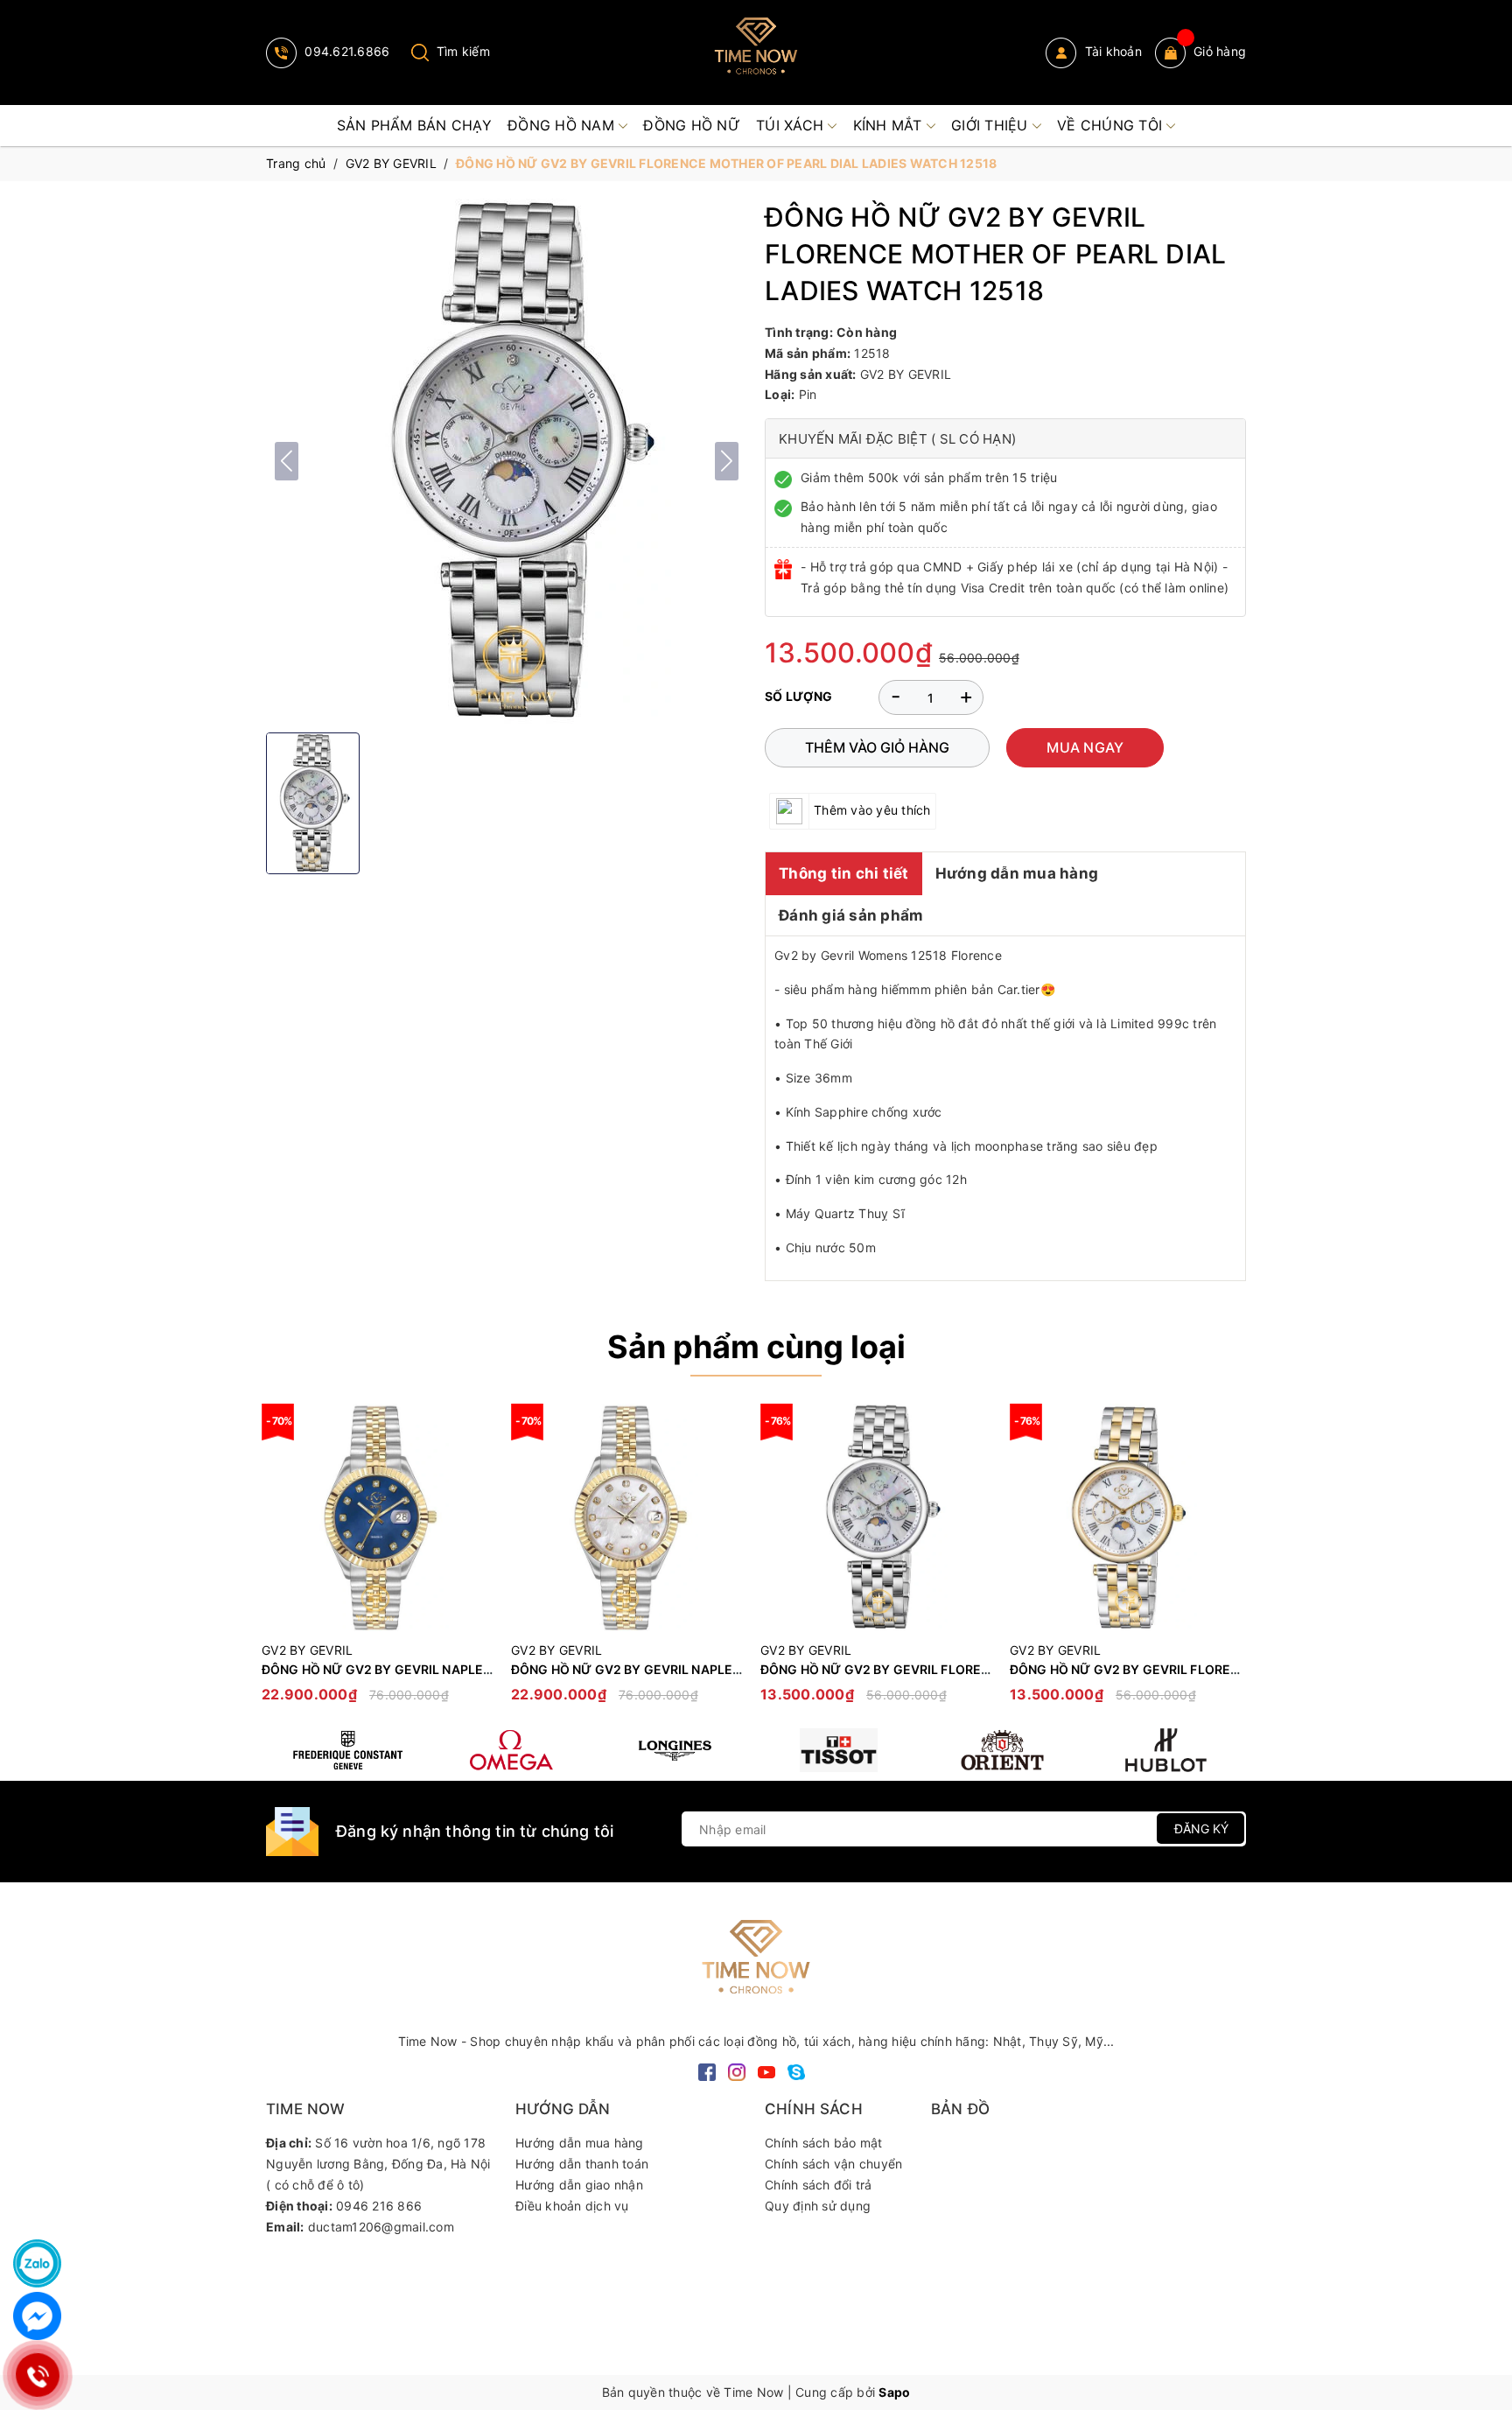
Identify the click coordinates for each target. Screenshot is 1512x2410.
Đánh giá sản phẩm (851, 915)
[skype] (796, 2071)
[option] (378, 1562)
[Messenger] (37, 2316)
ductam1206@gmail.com (381, 2227)
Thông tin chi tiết (844, 873)
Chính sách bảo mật (824, 2143)
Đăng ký (1201, 1829)
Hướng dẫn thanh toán (582, 2164)
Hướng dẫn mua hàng (1017, 873)
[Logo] (756, 53)
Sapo (894, 2392)
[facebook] (707, 2071)
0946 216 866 (379, 2206)
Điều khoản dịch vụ (572, 2206)
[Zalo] (37, 2263)
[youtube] (766, 2071)
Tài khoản (1111, 51)
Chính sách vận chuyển (833, 2164)
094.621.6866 (345, 51)
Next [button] (1233, 1562)
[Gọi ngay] (38, 2375)
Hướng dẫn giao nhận (579, 2185)
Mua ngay (1085, 747)
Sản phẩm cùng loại (756, 1347)
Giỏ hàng (1220, 51)
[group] (507, 461)
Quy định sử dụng (818, 2206)
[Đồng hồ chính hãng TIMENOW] (348, 1750)
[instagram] (737, 2071)
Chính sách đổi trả (819, 2185)
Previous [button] (279, 1562)
